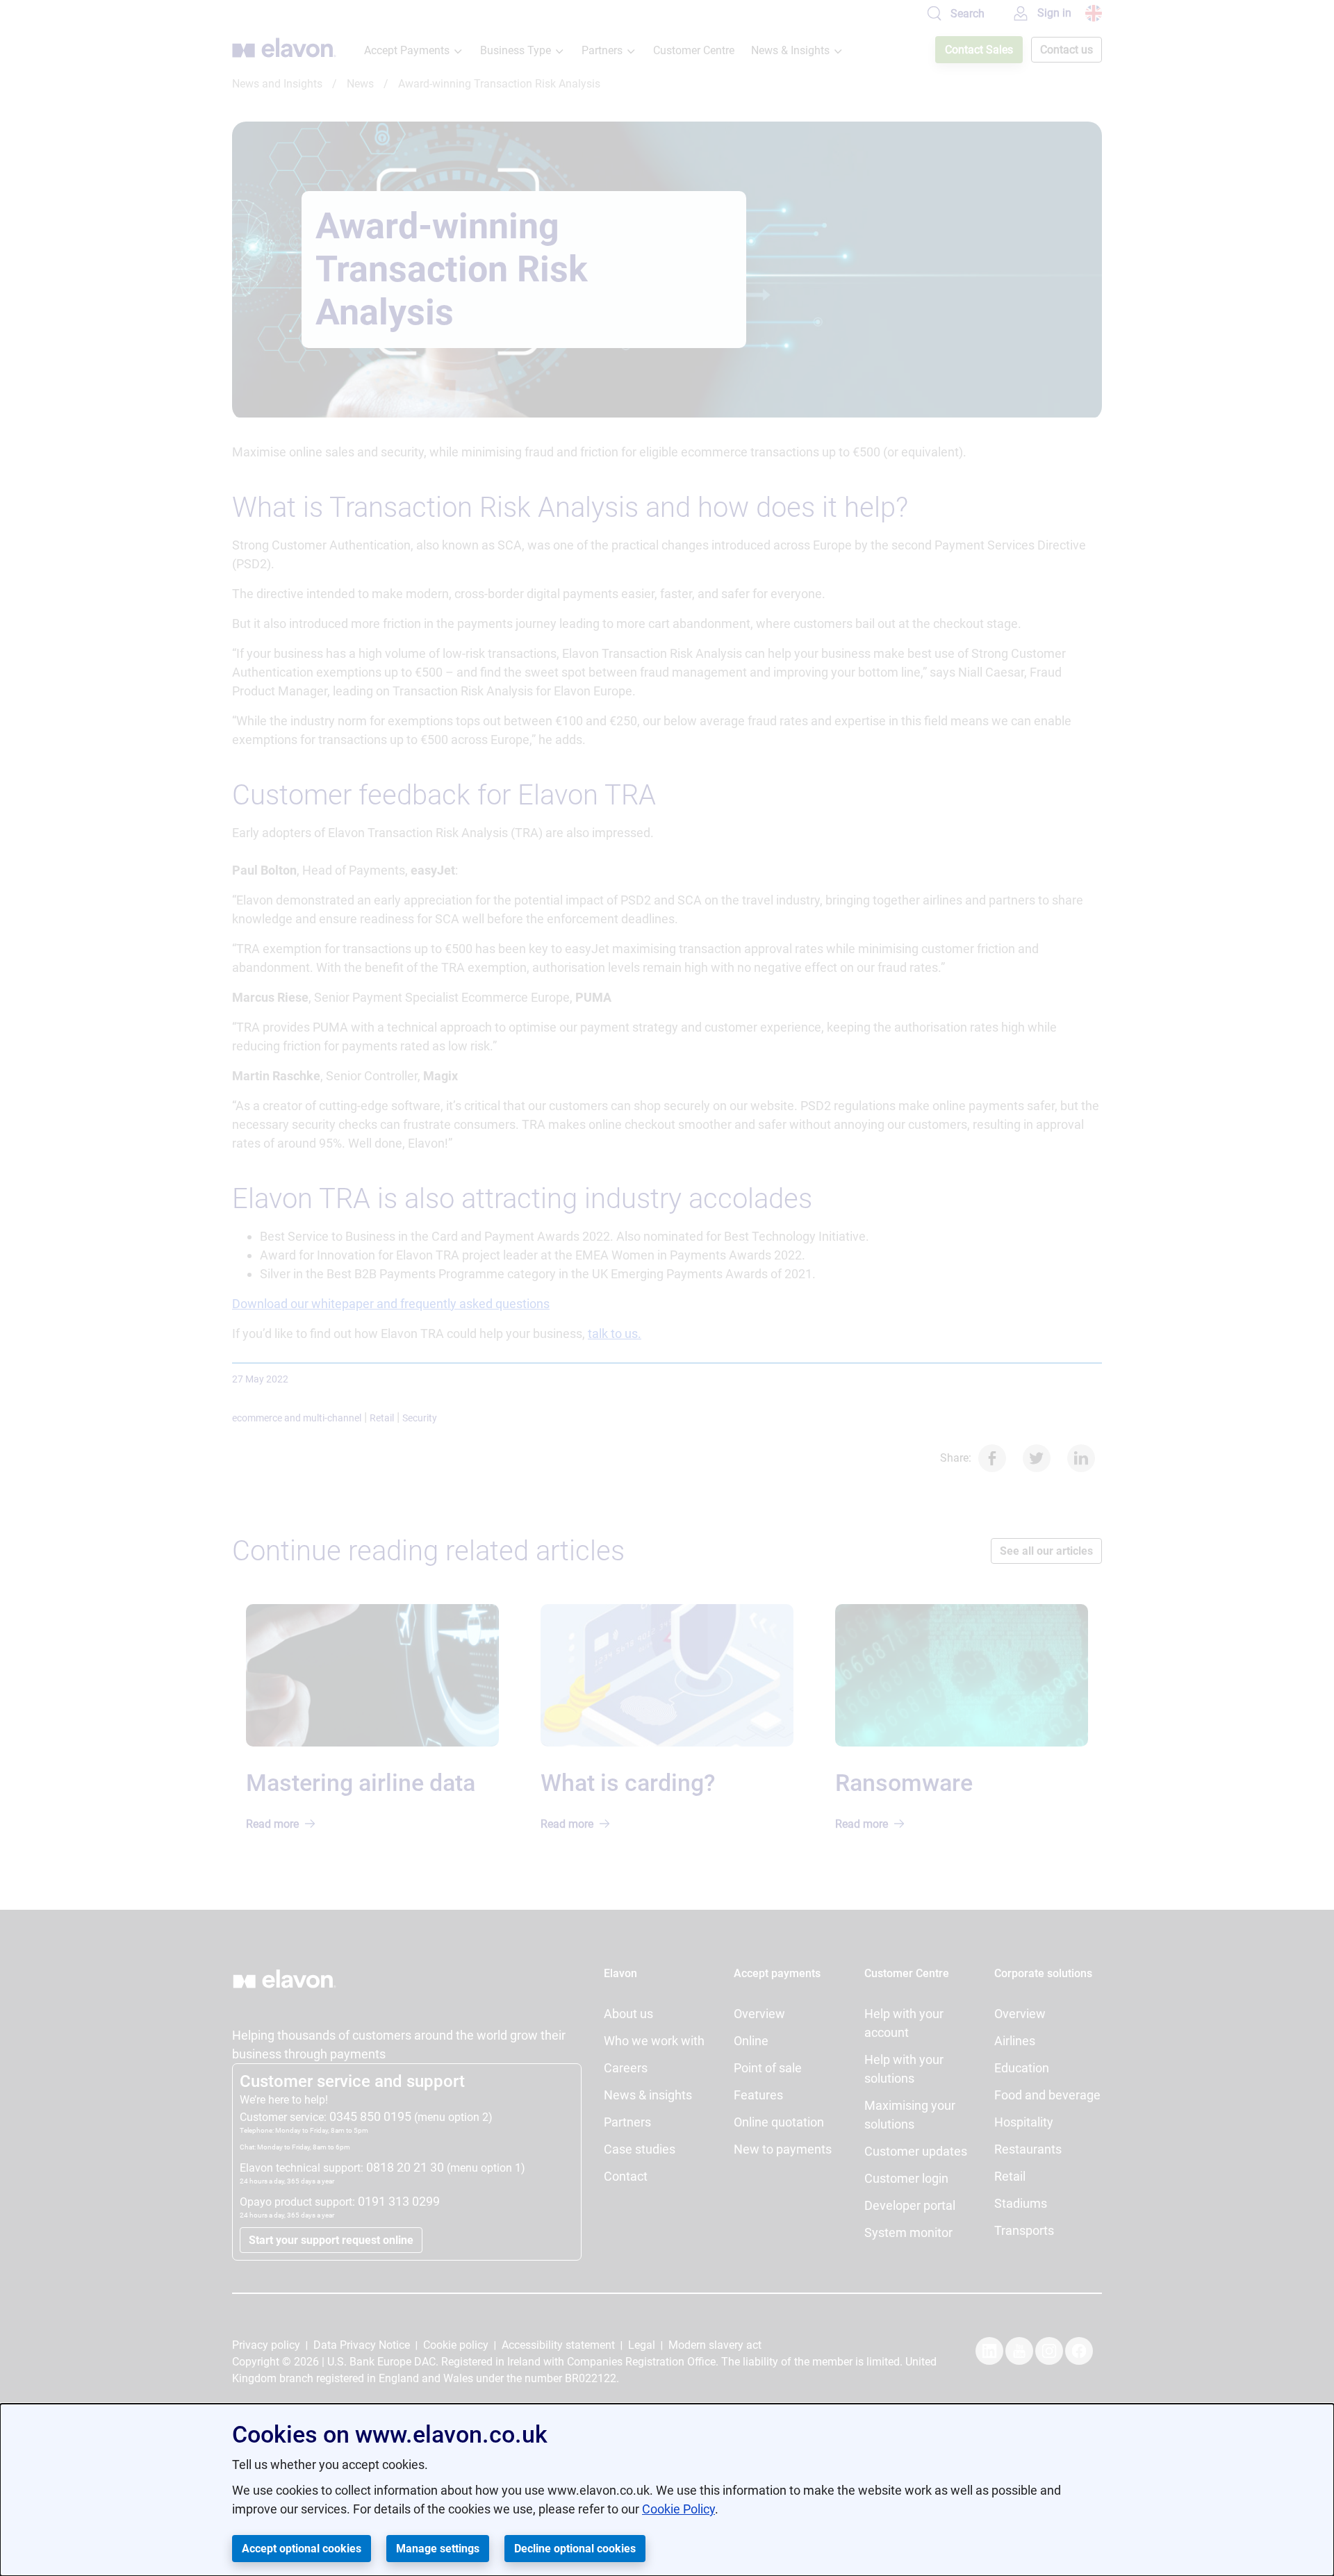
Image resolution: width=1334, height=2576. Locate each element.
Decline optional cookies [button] (575, 2549)
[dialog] (667, 2490)
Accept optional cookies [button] (302, 2549)
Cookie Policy (678, 2509)
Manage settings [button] (438, 2549)
